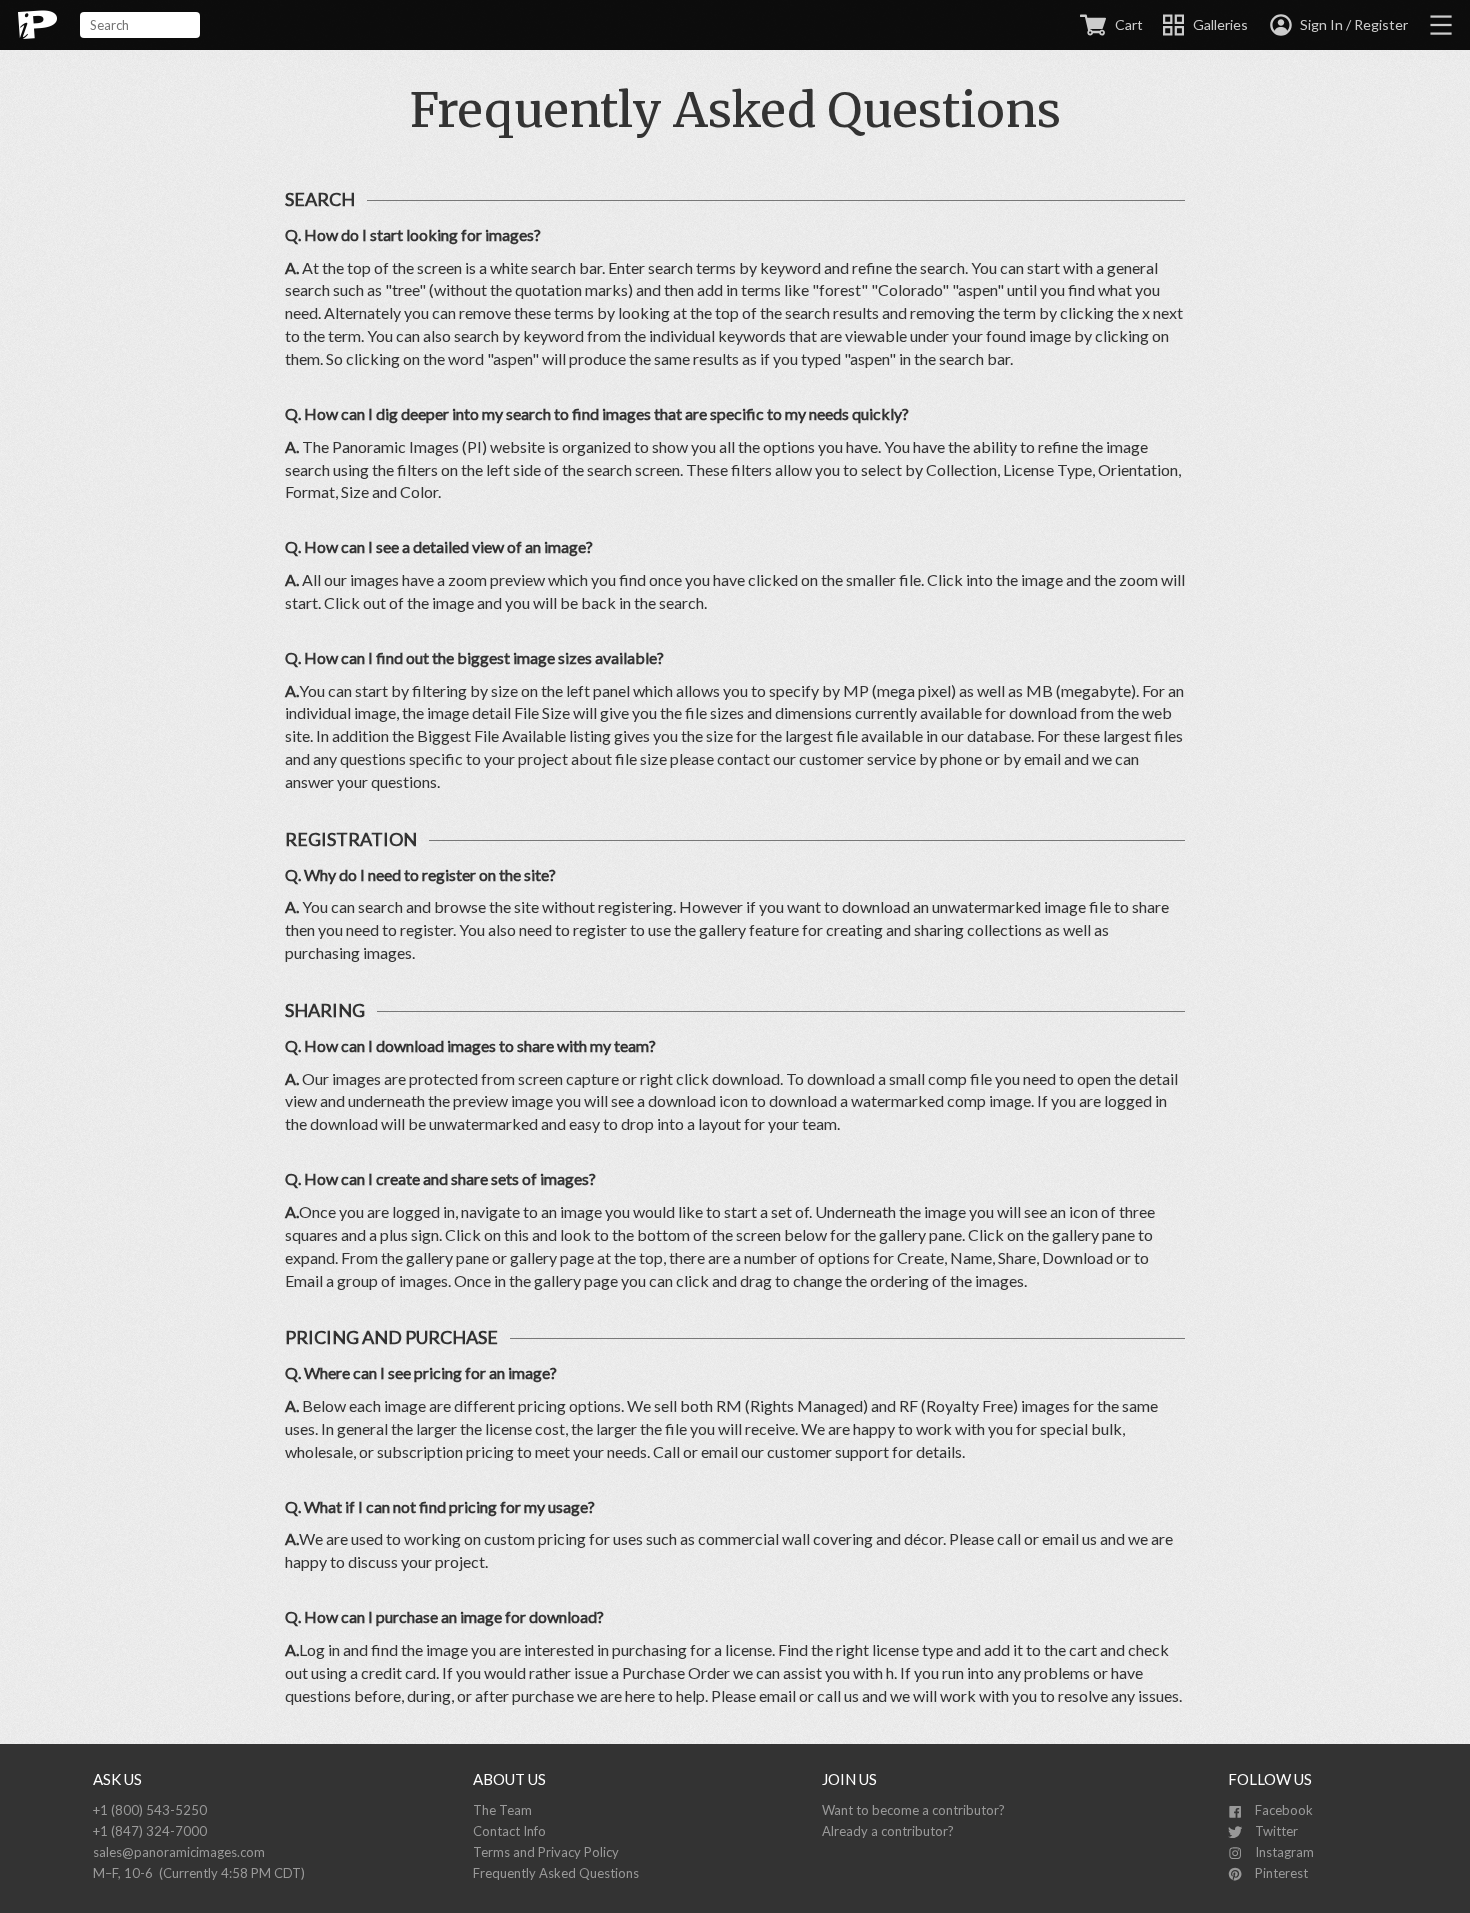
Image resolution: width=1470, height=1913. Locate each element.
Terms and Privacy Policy (546, 1852)
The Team (502, 1810)
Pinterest (1280, 1873)
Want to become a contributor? (913, 1810)
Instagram (1283, 1852)
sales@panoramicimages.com (179, 1852)
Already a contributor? (888, 1831)
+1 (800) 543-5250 (150, 1810)
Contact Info (509, 1831)
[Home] (37, 26)
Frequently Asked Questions (556, 1873)
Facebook (1282, 1810)
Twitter (1275, 1831)
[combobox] (140, 25)
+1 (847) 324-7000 (150, 1831)
